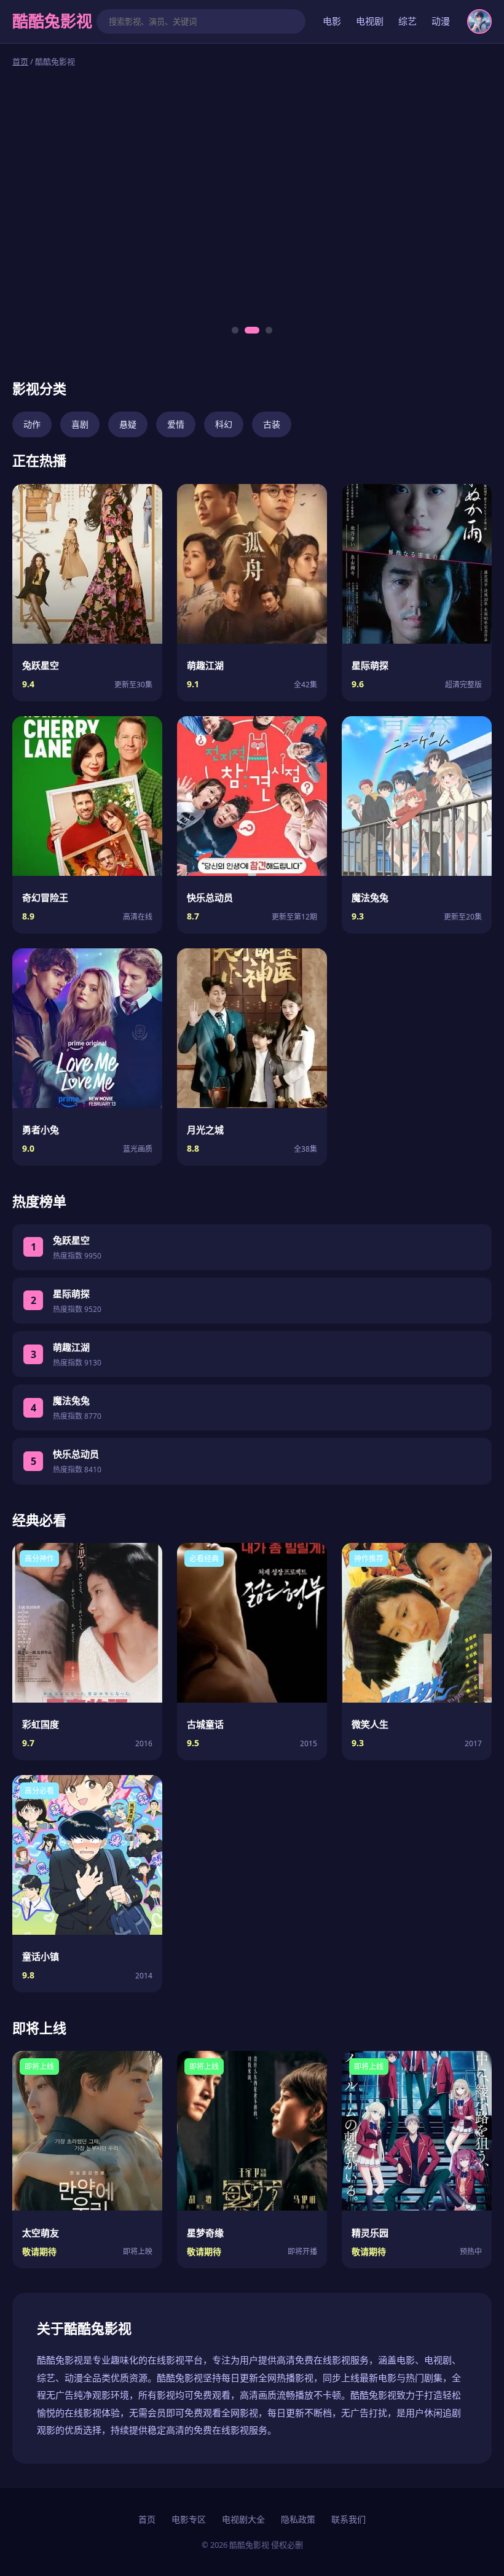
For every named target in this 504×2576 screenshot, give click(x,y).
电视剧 (370, 21)
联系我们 (348, 2519)
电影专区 (189, 2519)
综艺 (408, 21)
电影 (332, 21)
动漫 (441, 21)
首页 (20, 61)
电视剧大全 (243, 2519)
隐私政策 (298, 2519)
